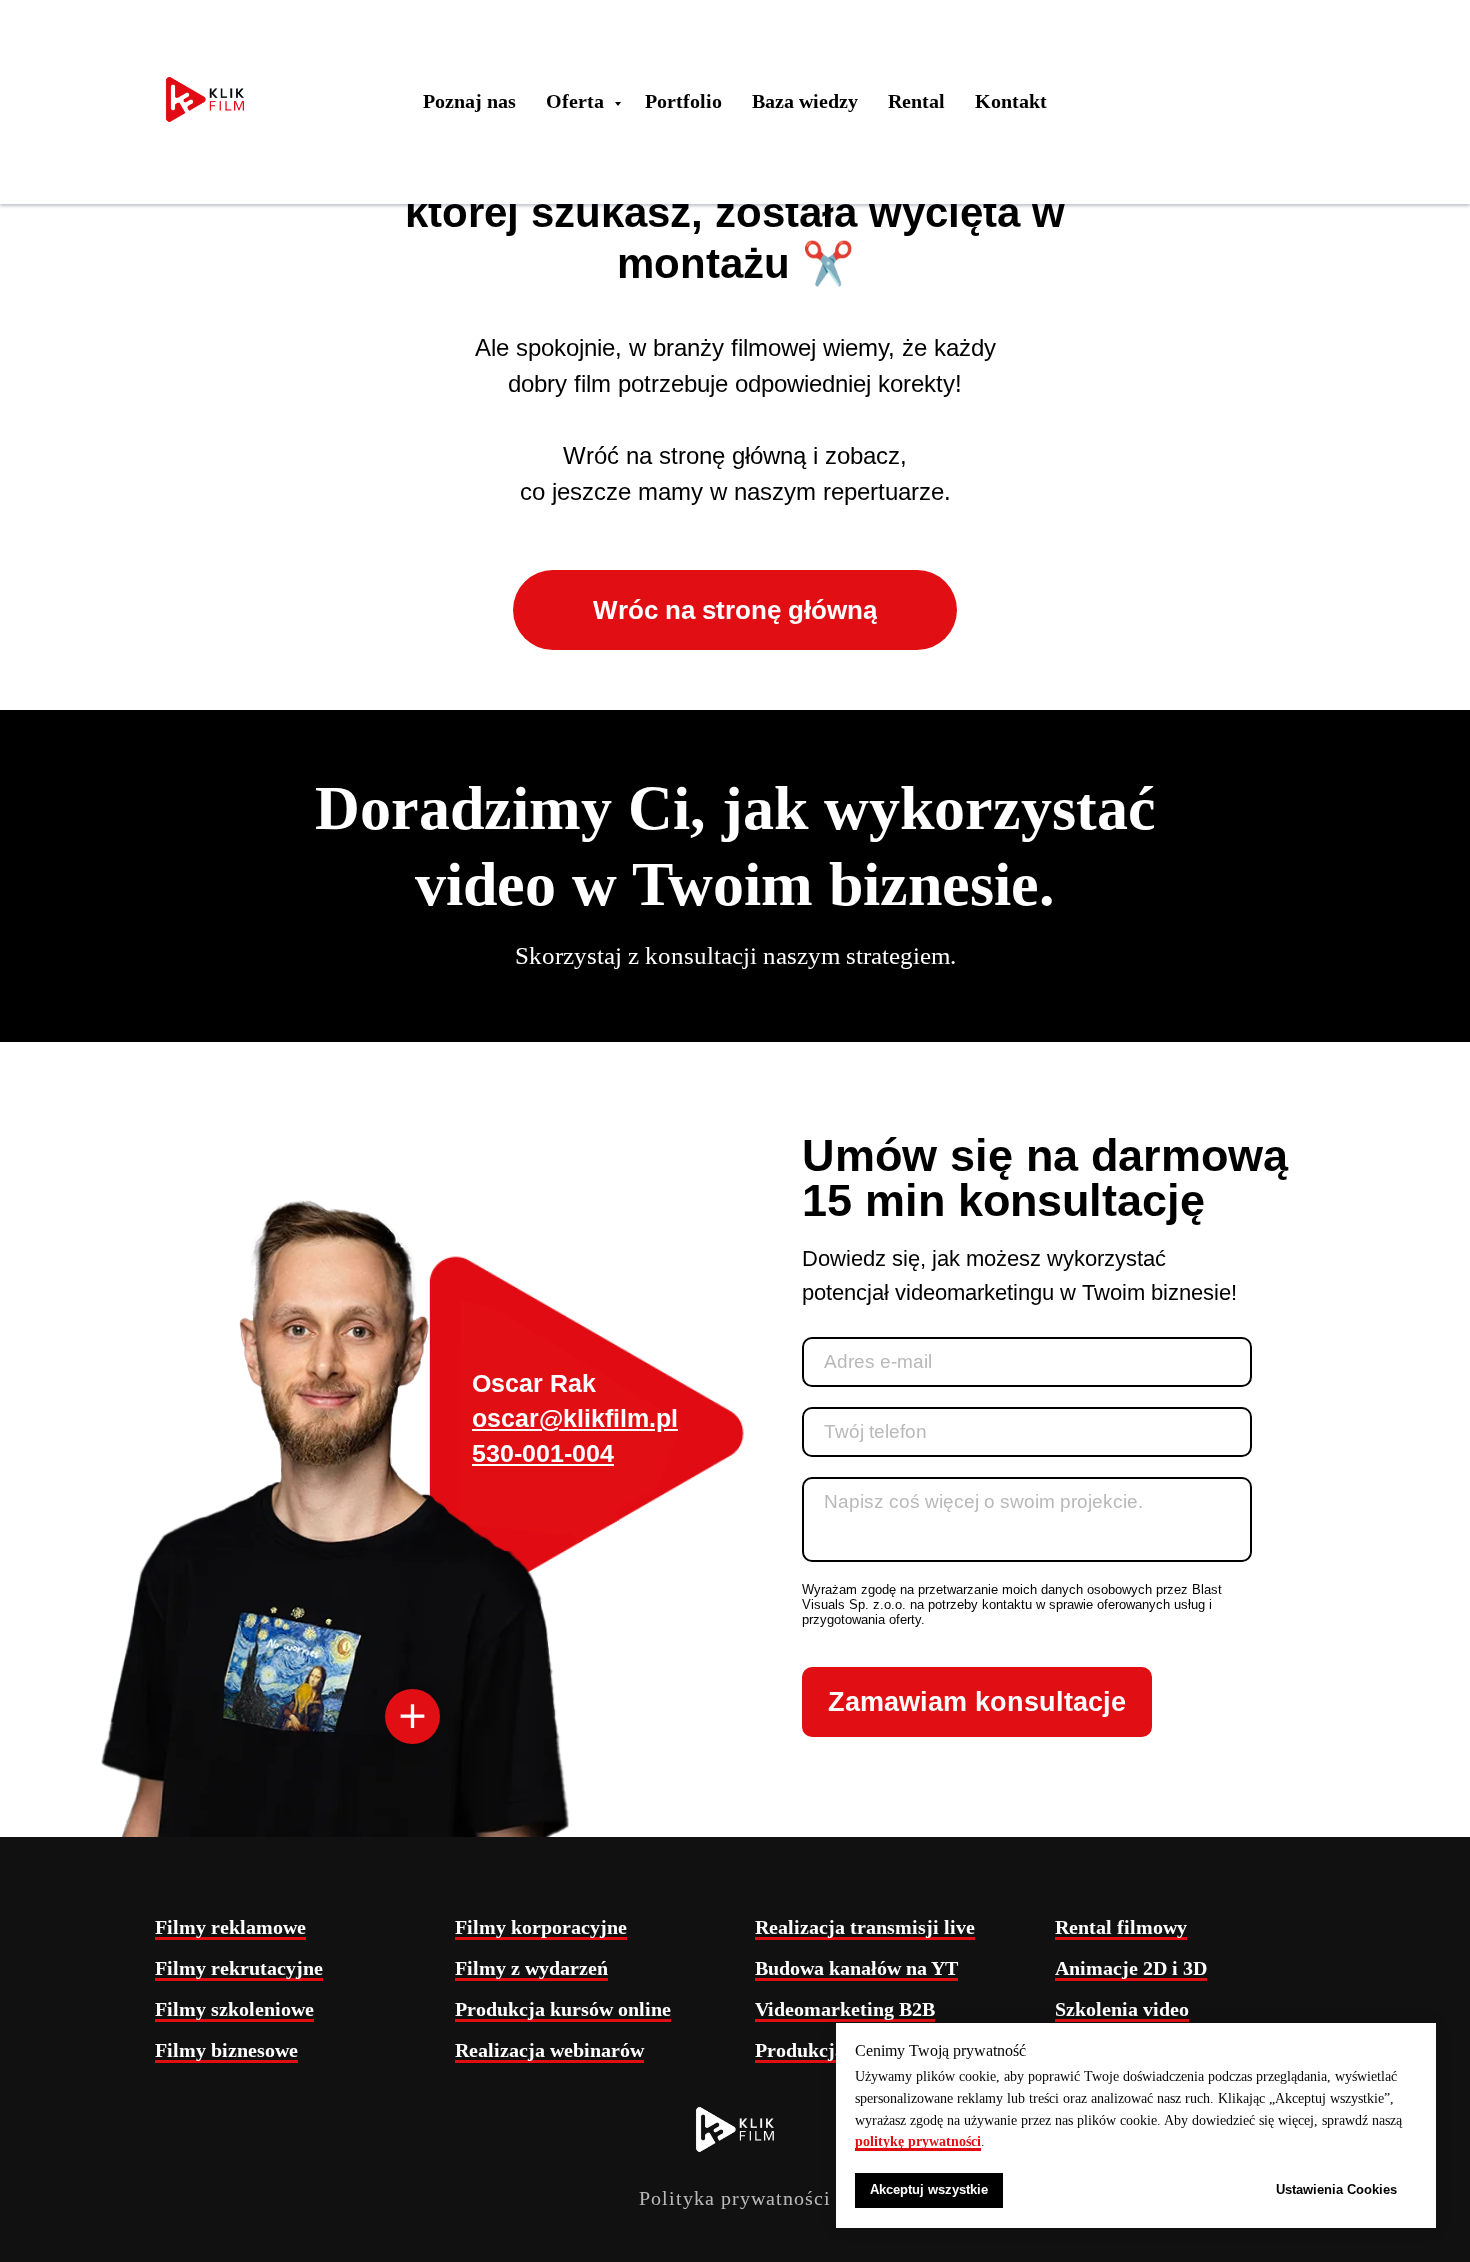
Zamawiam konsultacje (977, 1702)
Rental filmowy (1121, 1927)
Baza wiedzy (805, 101)
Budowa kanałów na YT (856, 1968)
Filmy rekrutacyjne (239, 1968)
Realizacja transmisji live (865, 1927)
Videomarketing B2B (845, 2009)
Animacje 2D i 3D (1131, 1968)
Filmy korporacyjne (541, 1927)
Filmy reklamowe (230, 1927)
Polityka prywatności (735, 2198)
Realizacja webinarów (549, 2050)
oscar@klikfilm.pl (575, 1418)
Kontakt (1011, 101)
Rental (916, 101)
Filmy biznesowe (226, 2050)
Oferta (577, 101)
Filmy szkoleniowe (234, 2009)
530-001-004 (543, 1453)
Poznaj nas (469, 101)
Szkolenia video (1122, 2009)
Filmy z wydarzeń (531, 1968)
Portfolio (683, 101)
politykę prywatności (918, 2141)
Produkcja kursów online (563, 2009)
